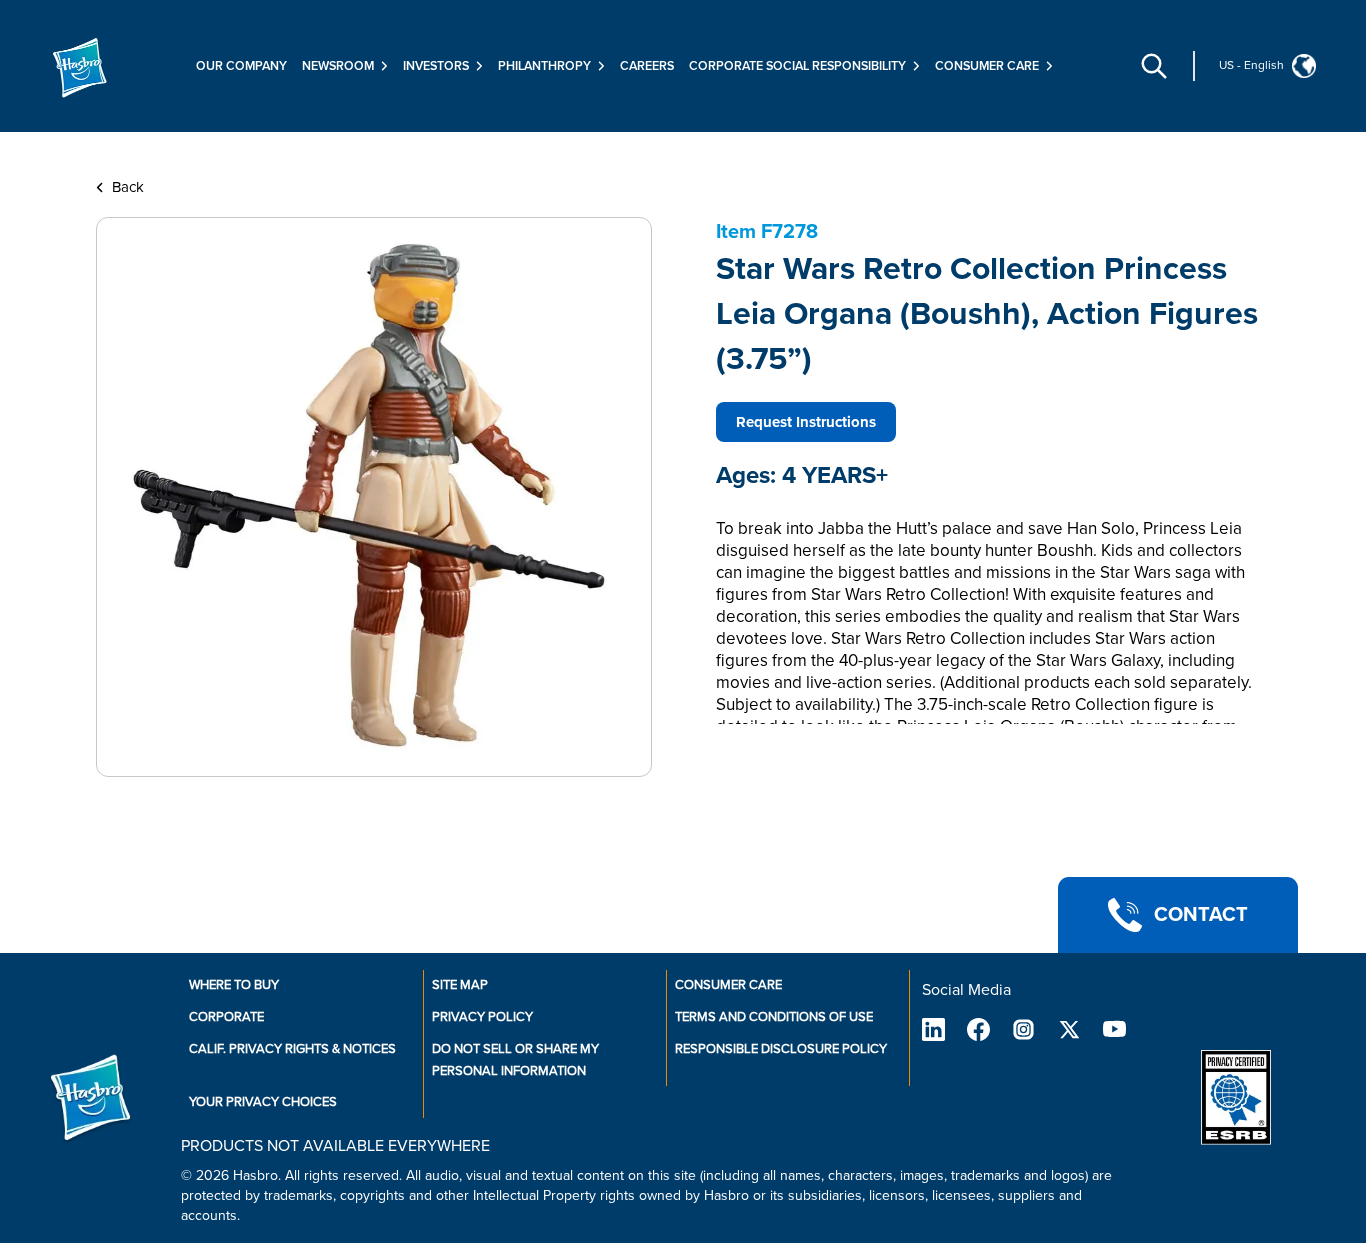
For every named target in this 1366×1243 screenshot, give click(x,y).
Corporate (226, 1017)
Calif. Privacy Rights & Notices (292, 1049)
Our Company (241, 66)
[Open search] (1154, 66)
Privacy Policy (482, 1017)
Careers (647, 66)
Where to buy (234, 985)
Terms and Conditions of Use (774, 1017)
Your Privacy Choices (263, 1102)
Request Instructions (806, 422)
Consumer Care (728, 985)
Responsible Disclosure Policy (781, 1049)
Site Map (460, 985)
